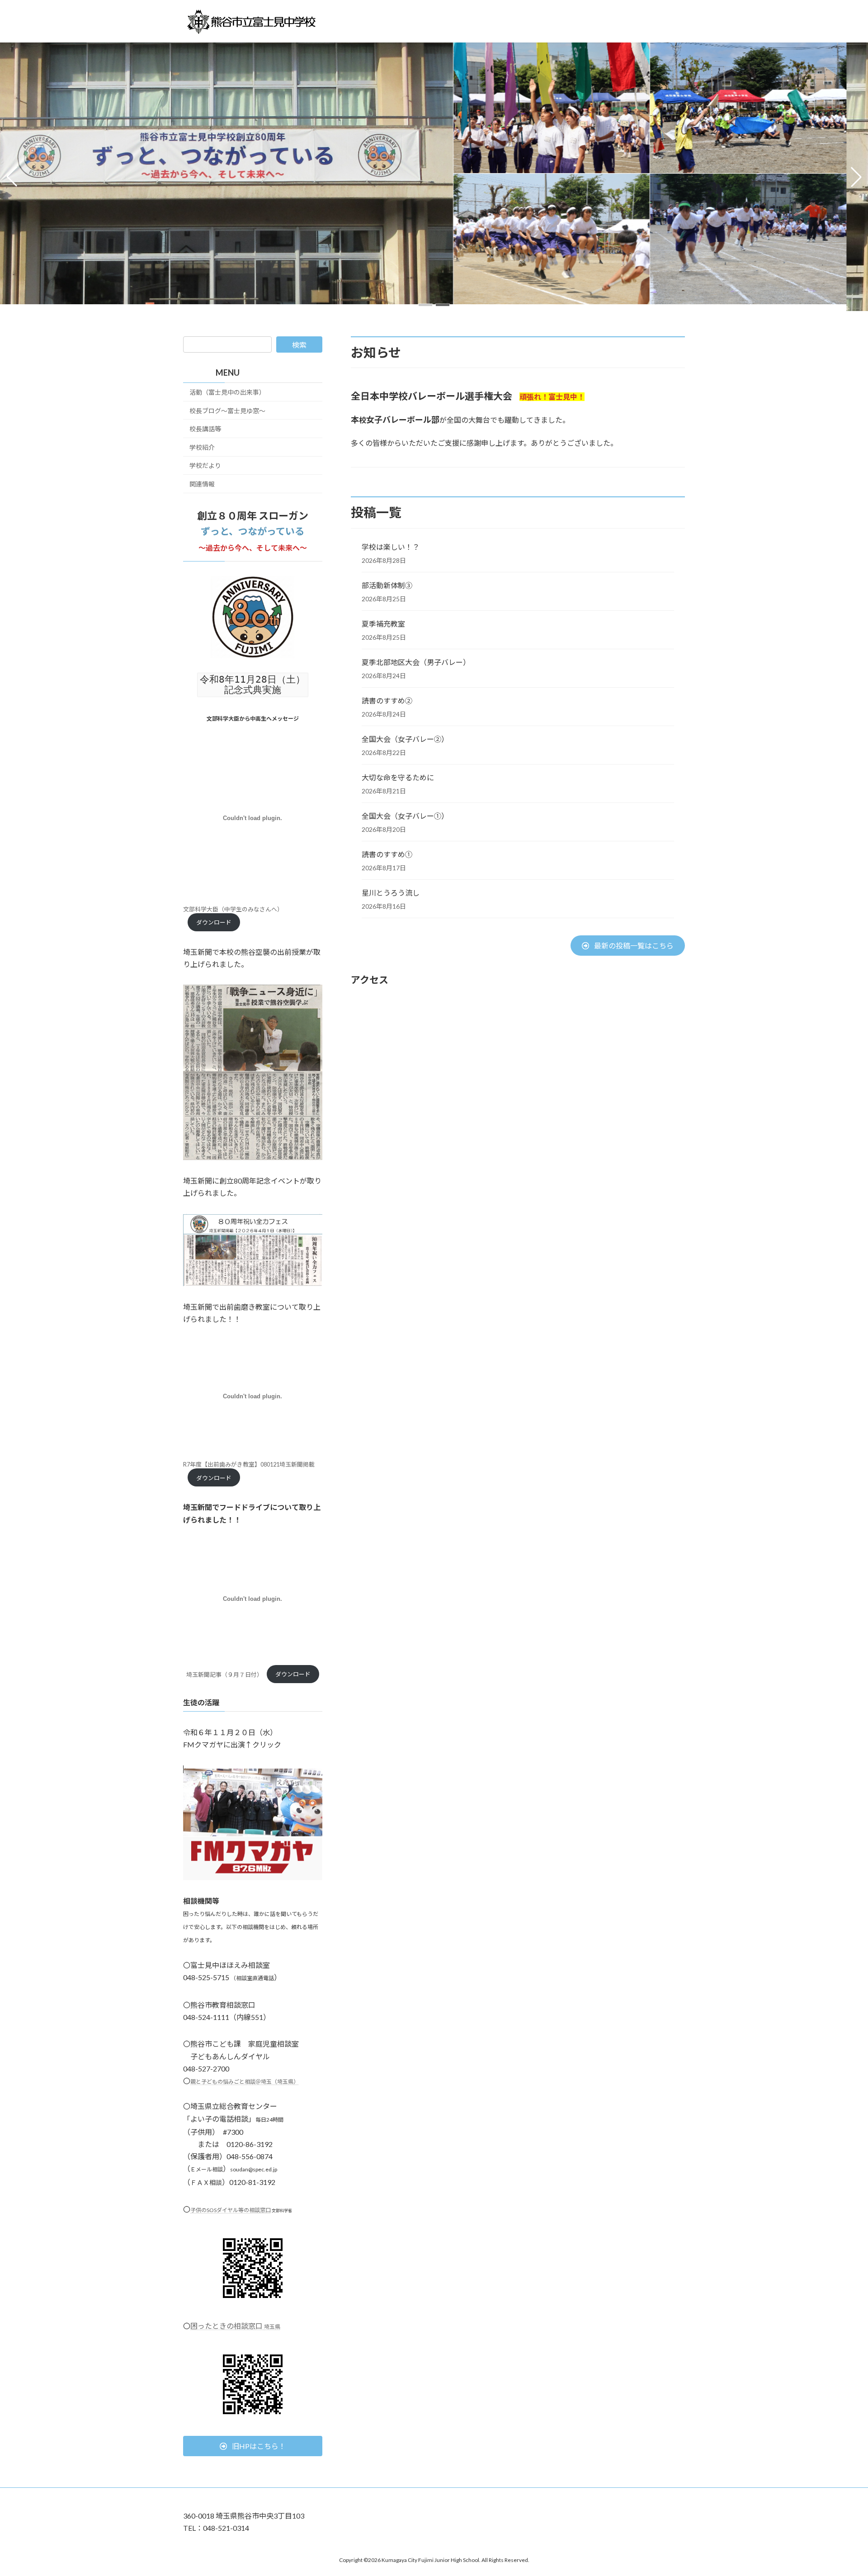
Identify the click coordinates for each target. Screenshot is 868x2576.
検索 (299, 345)
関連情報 (202, 484)
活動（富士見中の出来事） (227, 392)
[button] (425, 305)
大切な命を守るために (398, 777)
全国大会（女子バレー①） (405, 816)
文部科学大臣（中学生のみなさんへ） (233, 909)
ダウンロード (214, 922)
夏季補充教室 (383, 624)
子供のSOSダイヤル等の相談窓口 (231, 2210)
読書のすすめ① (387, 854)
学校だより (205, 465)
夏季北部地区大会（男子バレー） (416, 662)
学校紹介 (202, 447)
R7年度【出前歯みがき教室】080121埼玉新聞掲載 (249, 1464)
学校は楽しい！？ (391, 547)
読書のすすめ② (387, 701)
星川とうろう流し (391, 893)
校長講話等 (205, 429)
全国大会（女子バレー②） (405, 739)
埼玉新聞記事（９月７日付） (224, 1674)
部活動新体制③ (387, 585)
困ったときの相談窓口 (235, 2326)
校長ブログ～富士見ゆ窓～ (227, 410)
